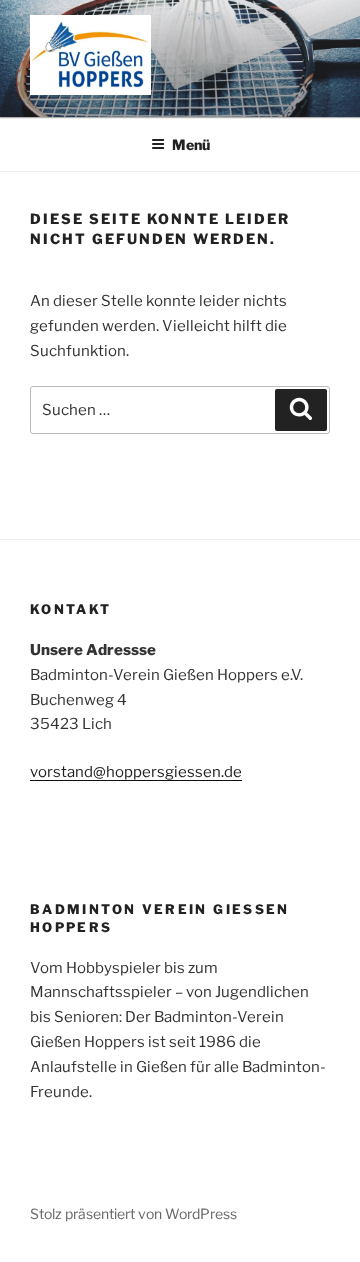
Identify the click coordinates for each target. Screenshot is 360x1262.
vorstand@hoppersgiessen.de (136, 772)
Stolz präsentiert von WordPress (133, 1213)
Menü (191, 144)
